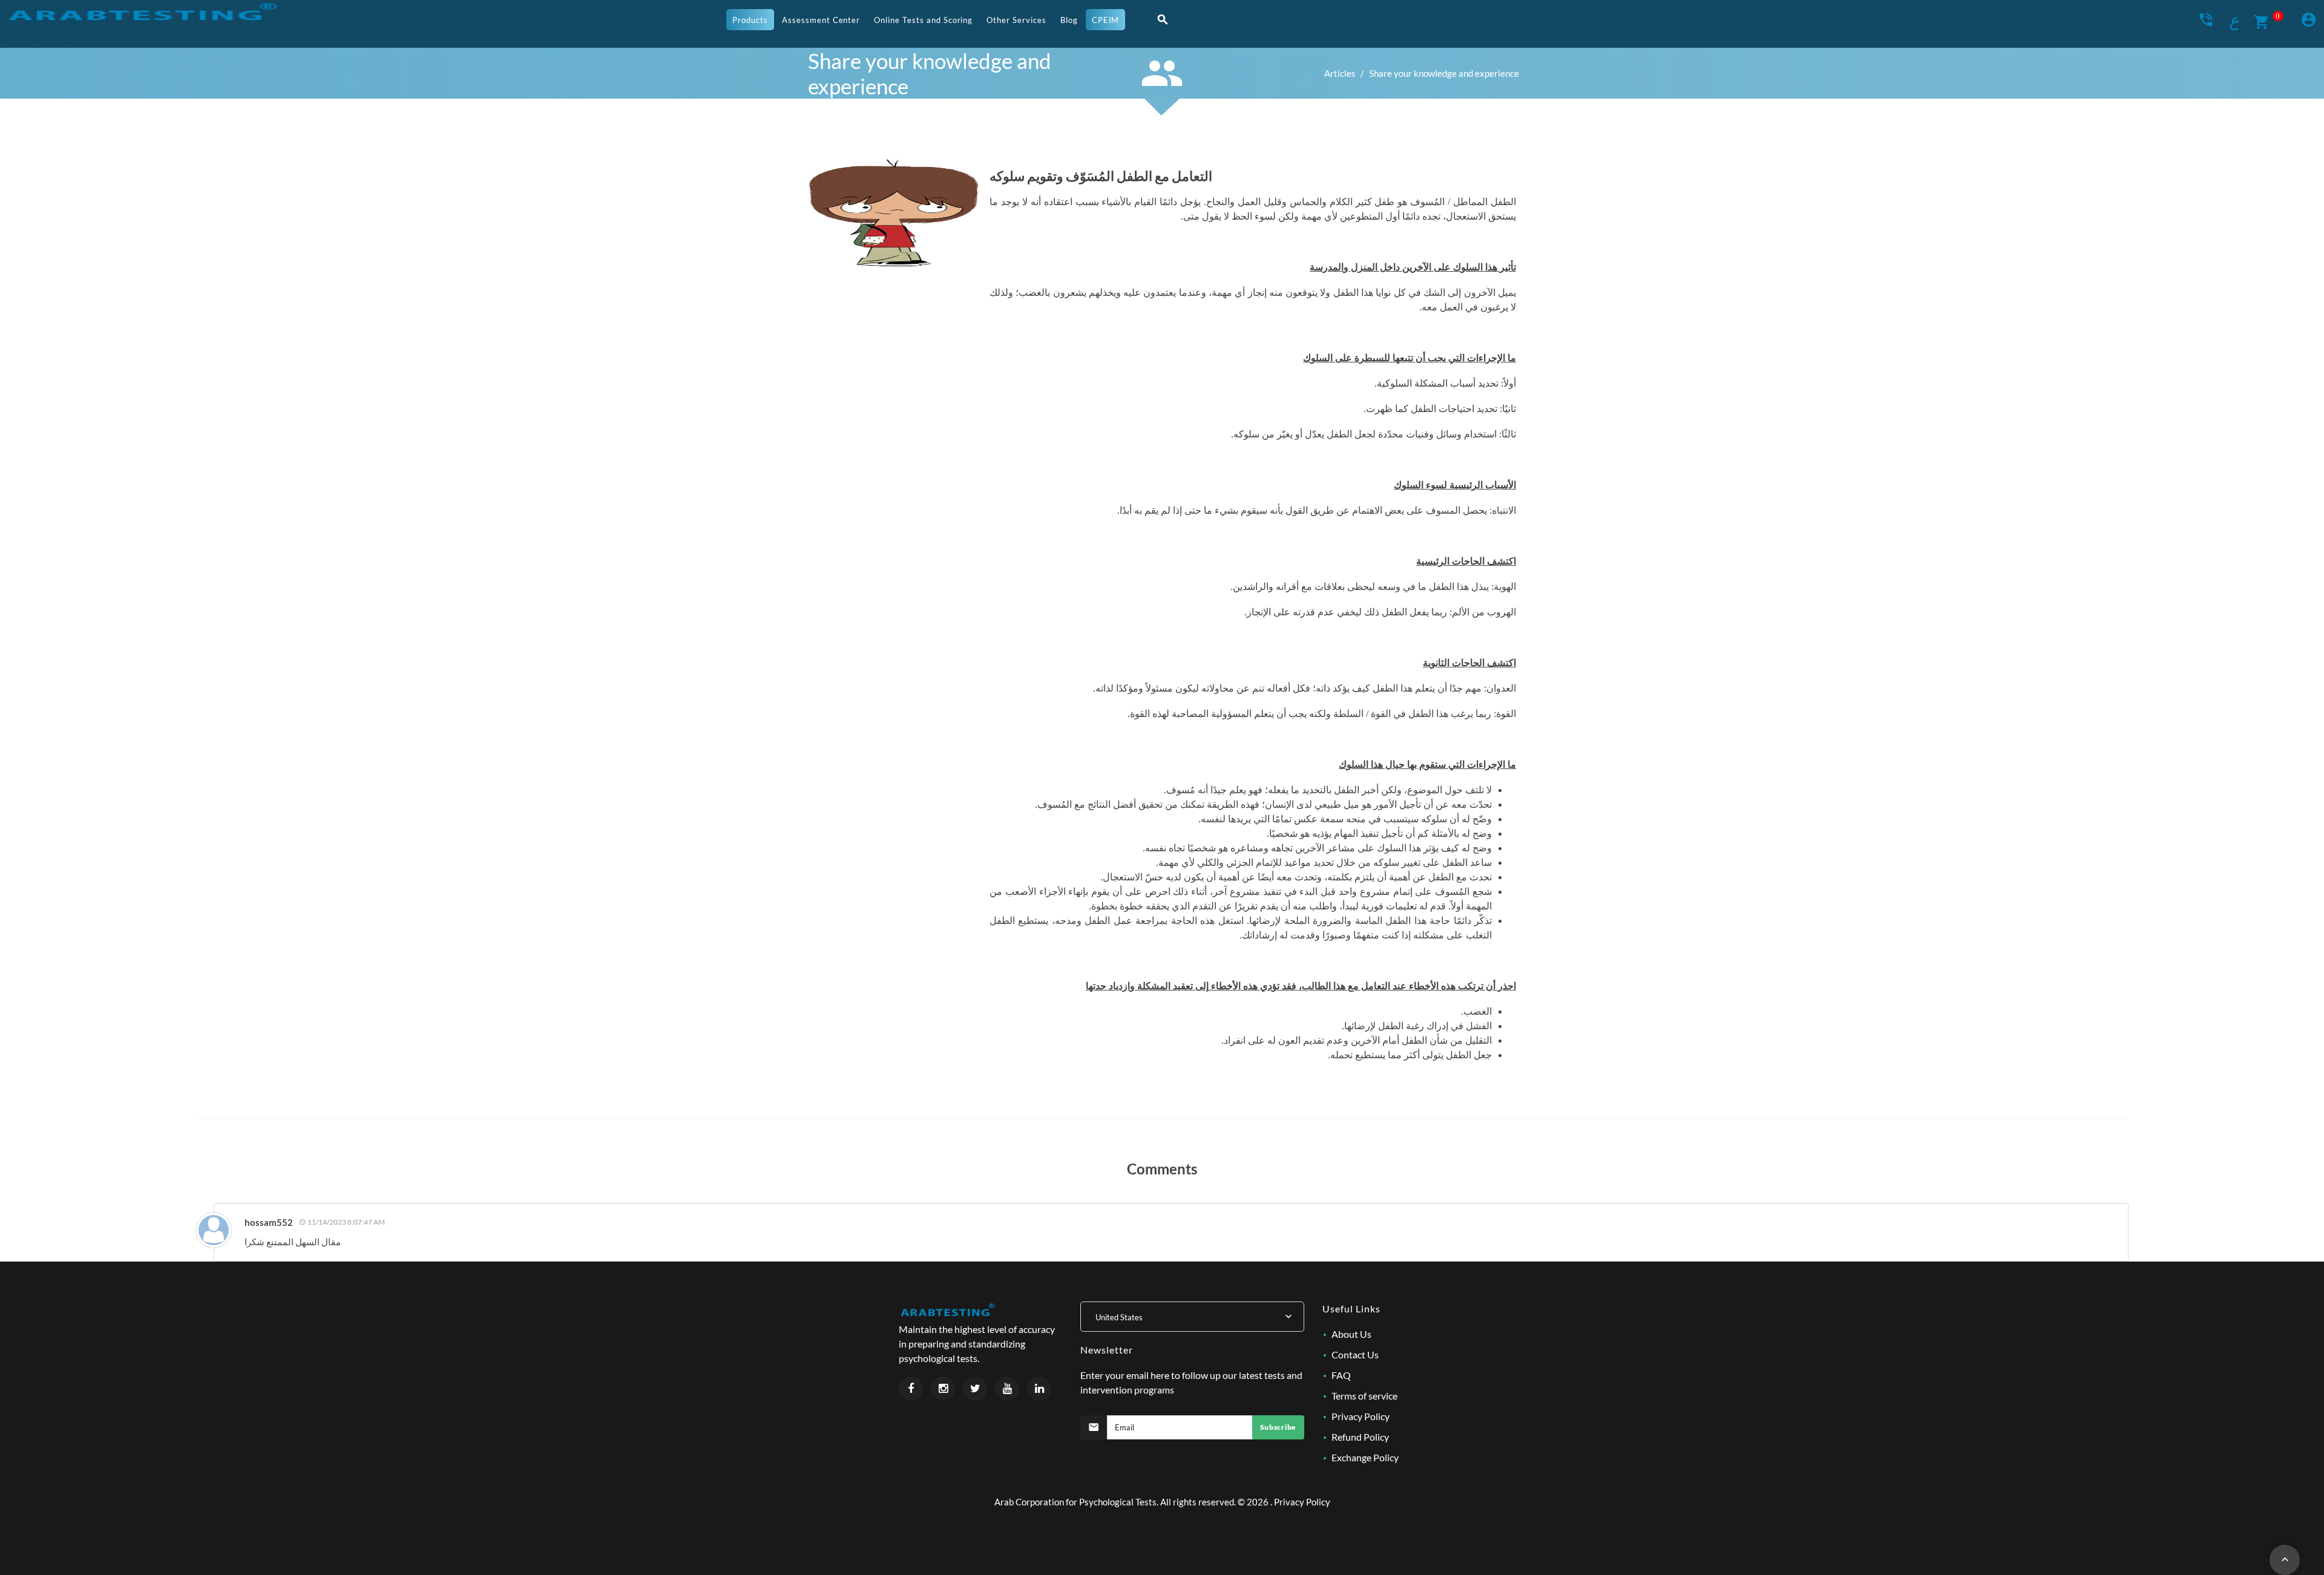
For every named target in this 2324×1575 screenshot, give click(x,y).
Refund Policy (1360, 1437)
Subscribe (1278, 1427)
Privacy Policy (1361, 1416)
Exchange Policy (1365, 1457)
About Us (1351, 1334)
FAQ (1341, 1375)
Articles (1340, 73)
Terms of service (1364, 1396)
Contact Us (1355, 1354)
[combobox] (1192, 1317)
